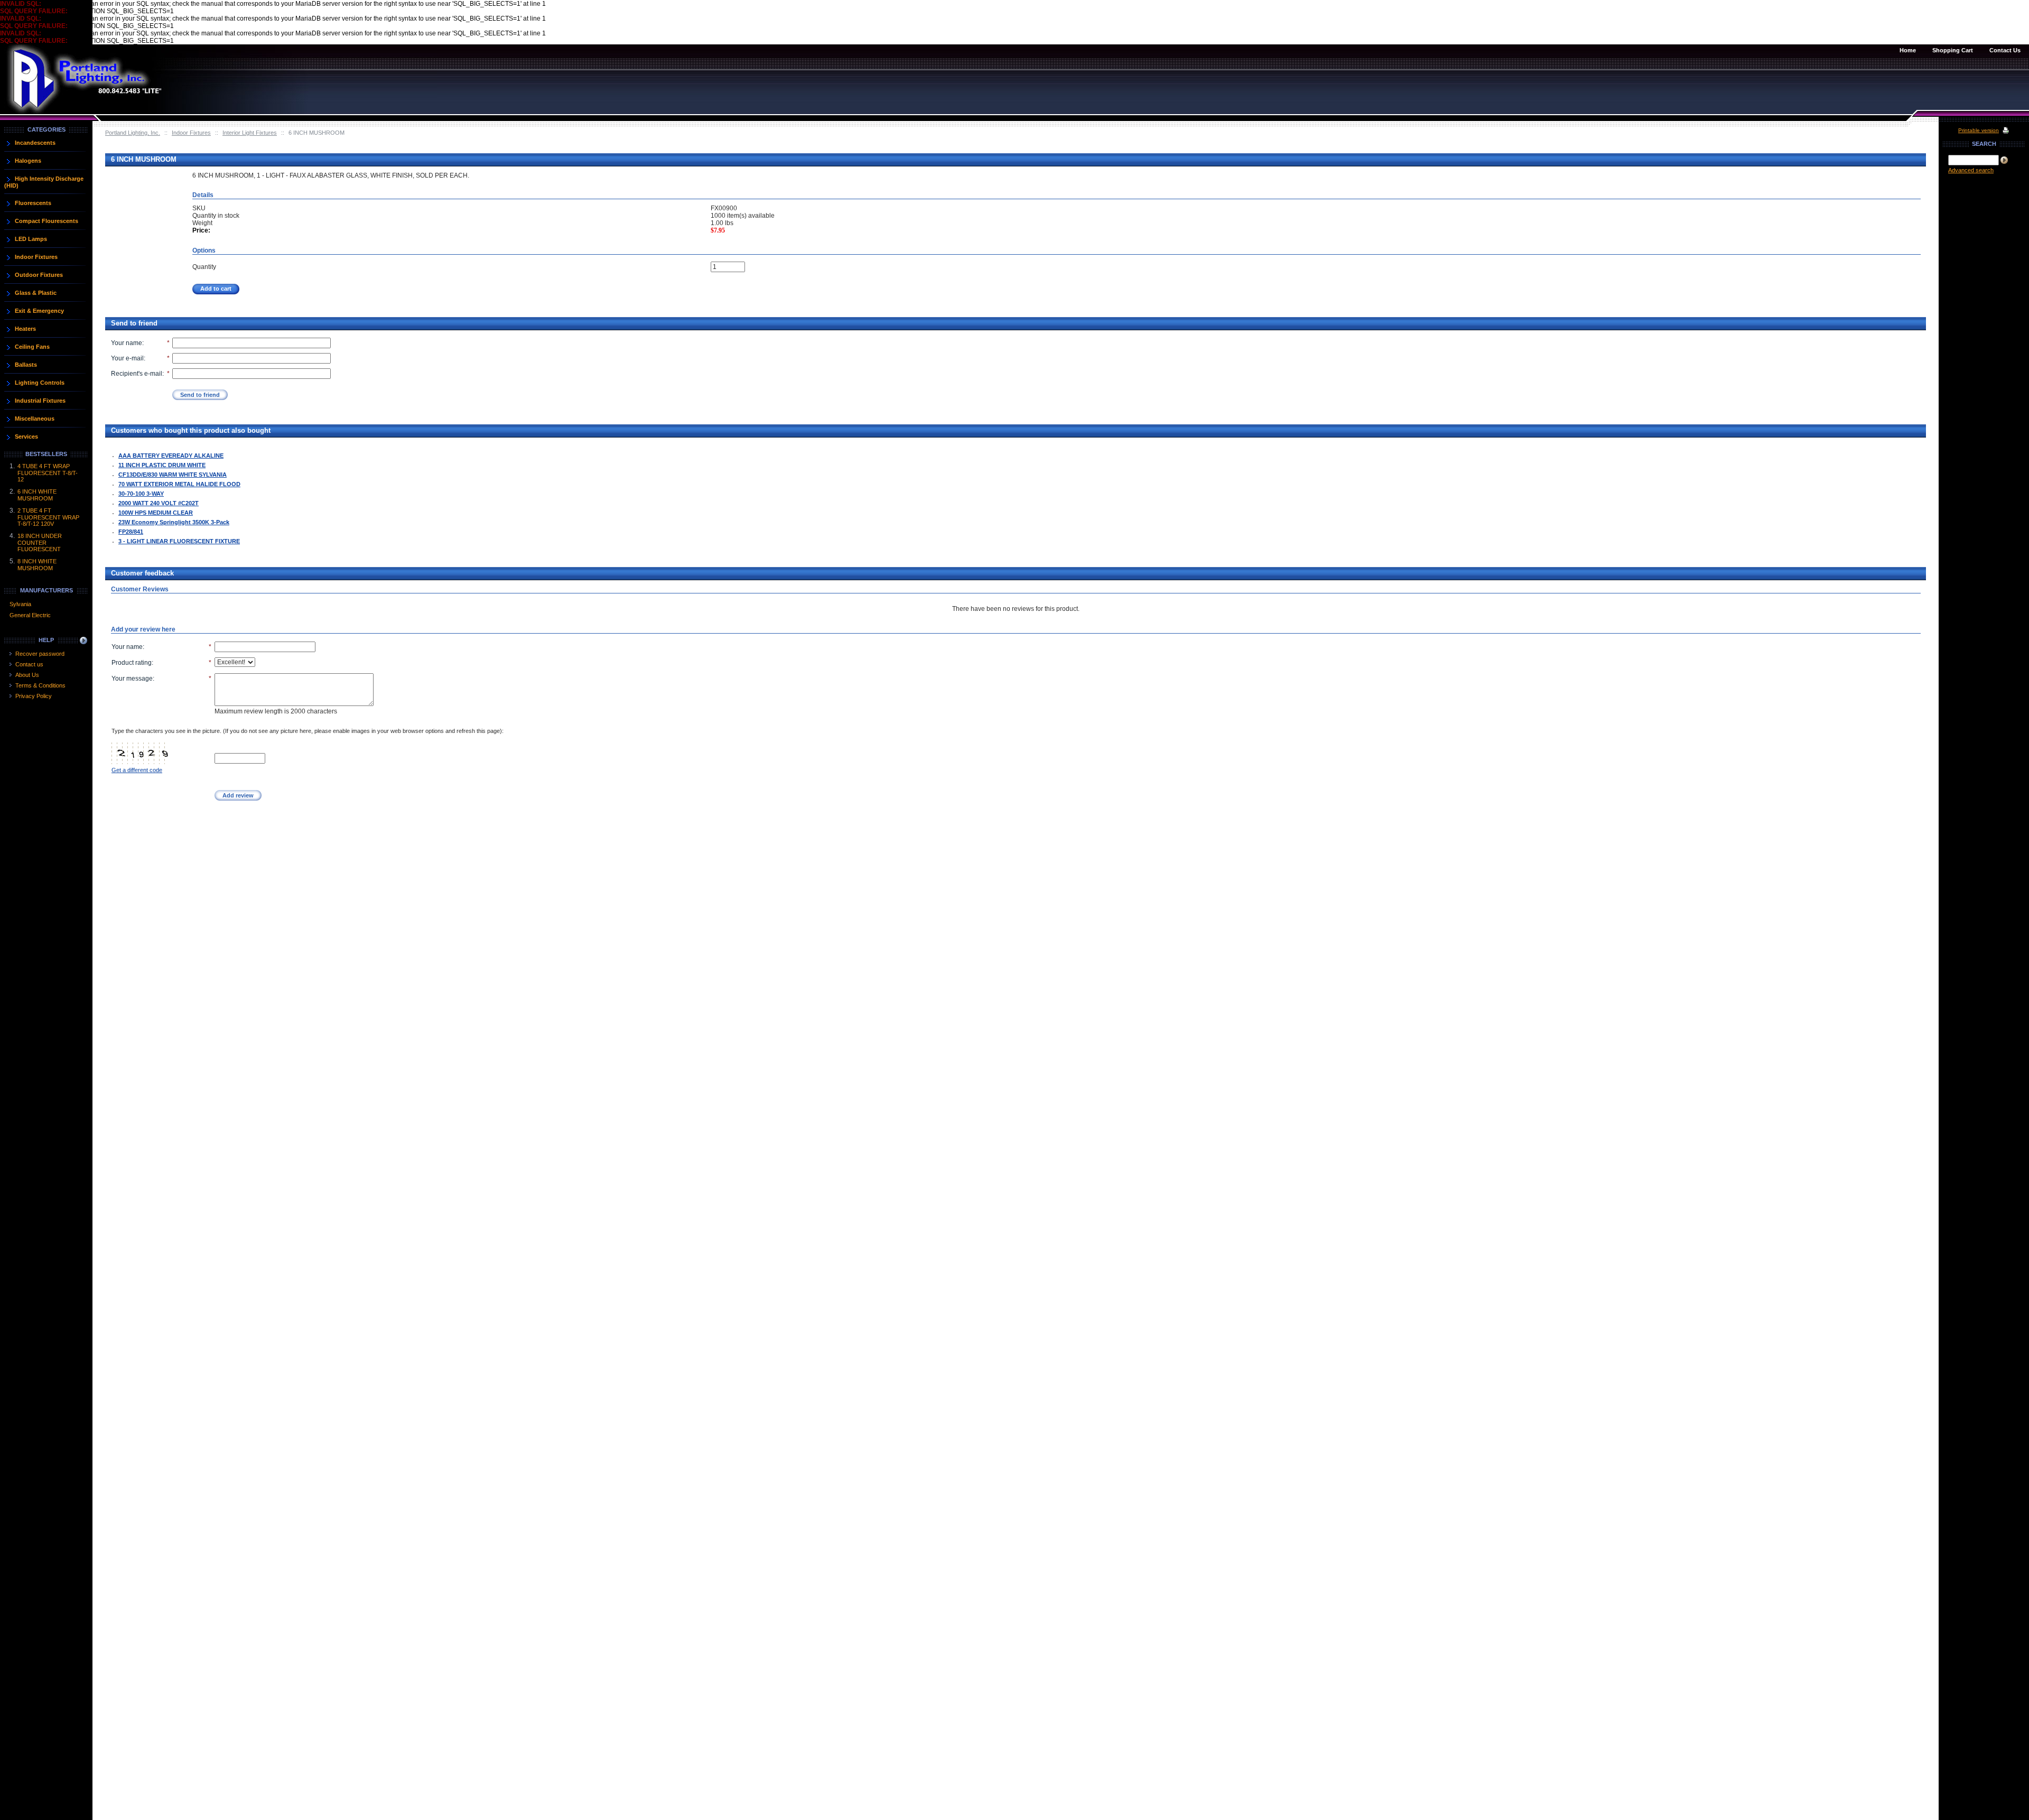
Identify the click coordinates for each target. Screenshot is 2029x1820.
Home (1908, 50)
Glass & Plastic (36, 293)
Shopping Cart (1953, 50)
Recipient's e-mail (137, 374)
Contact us (29, 664)
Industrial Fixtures (40, 401)
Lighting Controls (40, 383)
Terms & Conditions (40, 685)
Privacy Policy (34, 696)
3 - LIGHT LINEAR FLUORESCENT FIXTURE (179, 541)
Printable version (1979, 130)
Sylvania (20, 604)
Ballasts (26, 365)
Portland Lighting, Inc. (133, 133)
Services (26, 437)
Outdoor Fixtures (39, 275)
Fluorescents (33, 203)
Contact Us (2005, 50)
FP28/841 (131, 532)
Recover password (40, 654)
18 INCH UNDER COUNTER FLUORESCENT (40, 542)
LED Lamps (31, 239)
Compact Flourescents (46, 221)
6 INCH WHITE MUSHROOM (37, 495)
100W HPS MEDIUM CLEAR (156, 513)
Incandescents (35, 143)
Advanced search (1971, 170)
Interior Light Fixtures (250, 133)
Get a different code (137, 770)
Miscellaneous (35, 419)
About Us (27, 675)
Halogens (28, 161)
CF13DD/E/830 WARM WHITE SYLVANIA (173, 475)
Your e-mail (127, 358)
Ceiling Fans (32, 347)
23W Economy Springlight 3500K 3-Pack (174, 522)
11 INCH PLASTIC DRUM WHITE (162, 465)
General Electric (30, 615)
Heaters (25, 329)
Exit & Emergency (39, 311)
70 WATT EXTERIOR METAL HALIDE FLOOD (179, 484)
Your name (127, 343)
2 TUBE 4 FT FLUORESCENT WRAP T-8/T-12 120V (48, 517)
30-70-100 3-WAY (141, 494)
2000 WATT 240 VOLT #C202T (159, 503)
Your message (132, 679)
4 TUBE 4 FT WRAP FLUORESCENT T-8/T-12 (48, 473)
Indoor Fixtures (191, 133)
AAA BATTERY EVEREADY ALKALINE (171, 456)
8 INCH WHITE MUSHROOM (37, 565)
